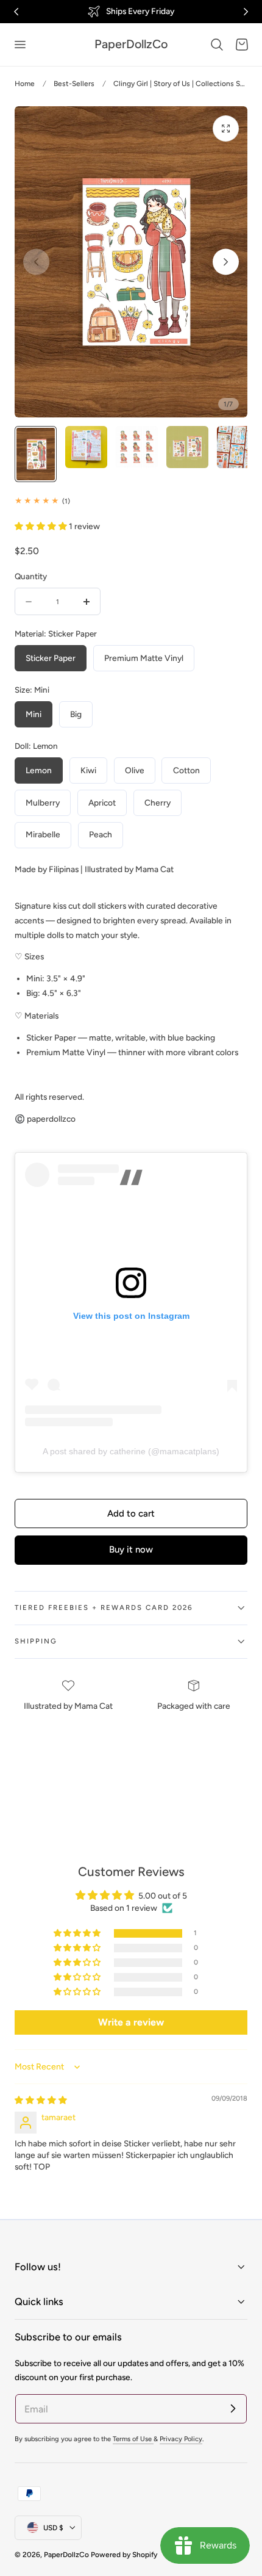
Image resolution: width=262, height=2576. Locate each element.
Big (76, 714)
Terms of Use (133, 2439)
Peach (101, 834)
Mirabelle (43, 834)
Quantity (31, 576)
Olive (135, 770)
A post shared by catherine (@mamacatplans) (131, 1451)
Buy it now (131, 1550)
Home (25, 84)
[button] (19, 45)
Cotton (186, 770)
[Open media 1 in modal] (226, 128)
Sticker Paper (51, 658)
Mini (34, 714)
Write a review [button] (131, 2022)
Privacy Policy (181, 2439)
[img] (41, 2100)
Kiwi (88, 770)
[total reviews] (131, 501)
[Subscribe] (233, 2408)
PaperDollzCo (66, 2555)
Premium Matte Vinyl (144, 658)
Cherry (158, 803)
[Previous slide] (36, 262)
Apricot (102, 803)
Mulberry (43, 803)
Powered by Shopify (124, 2555)
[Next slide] (226, 262)
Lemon (39, 770)
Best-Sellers (74, 84)
